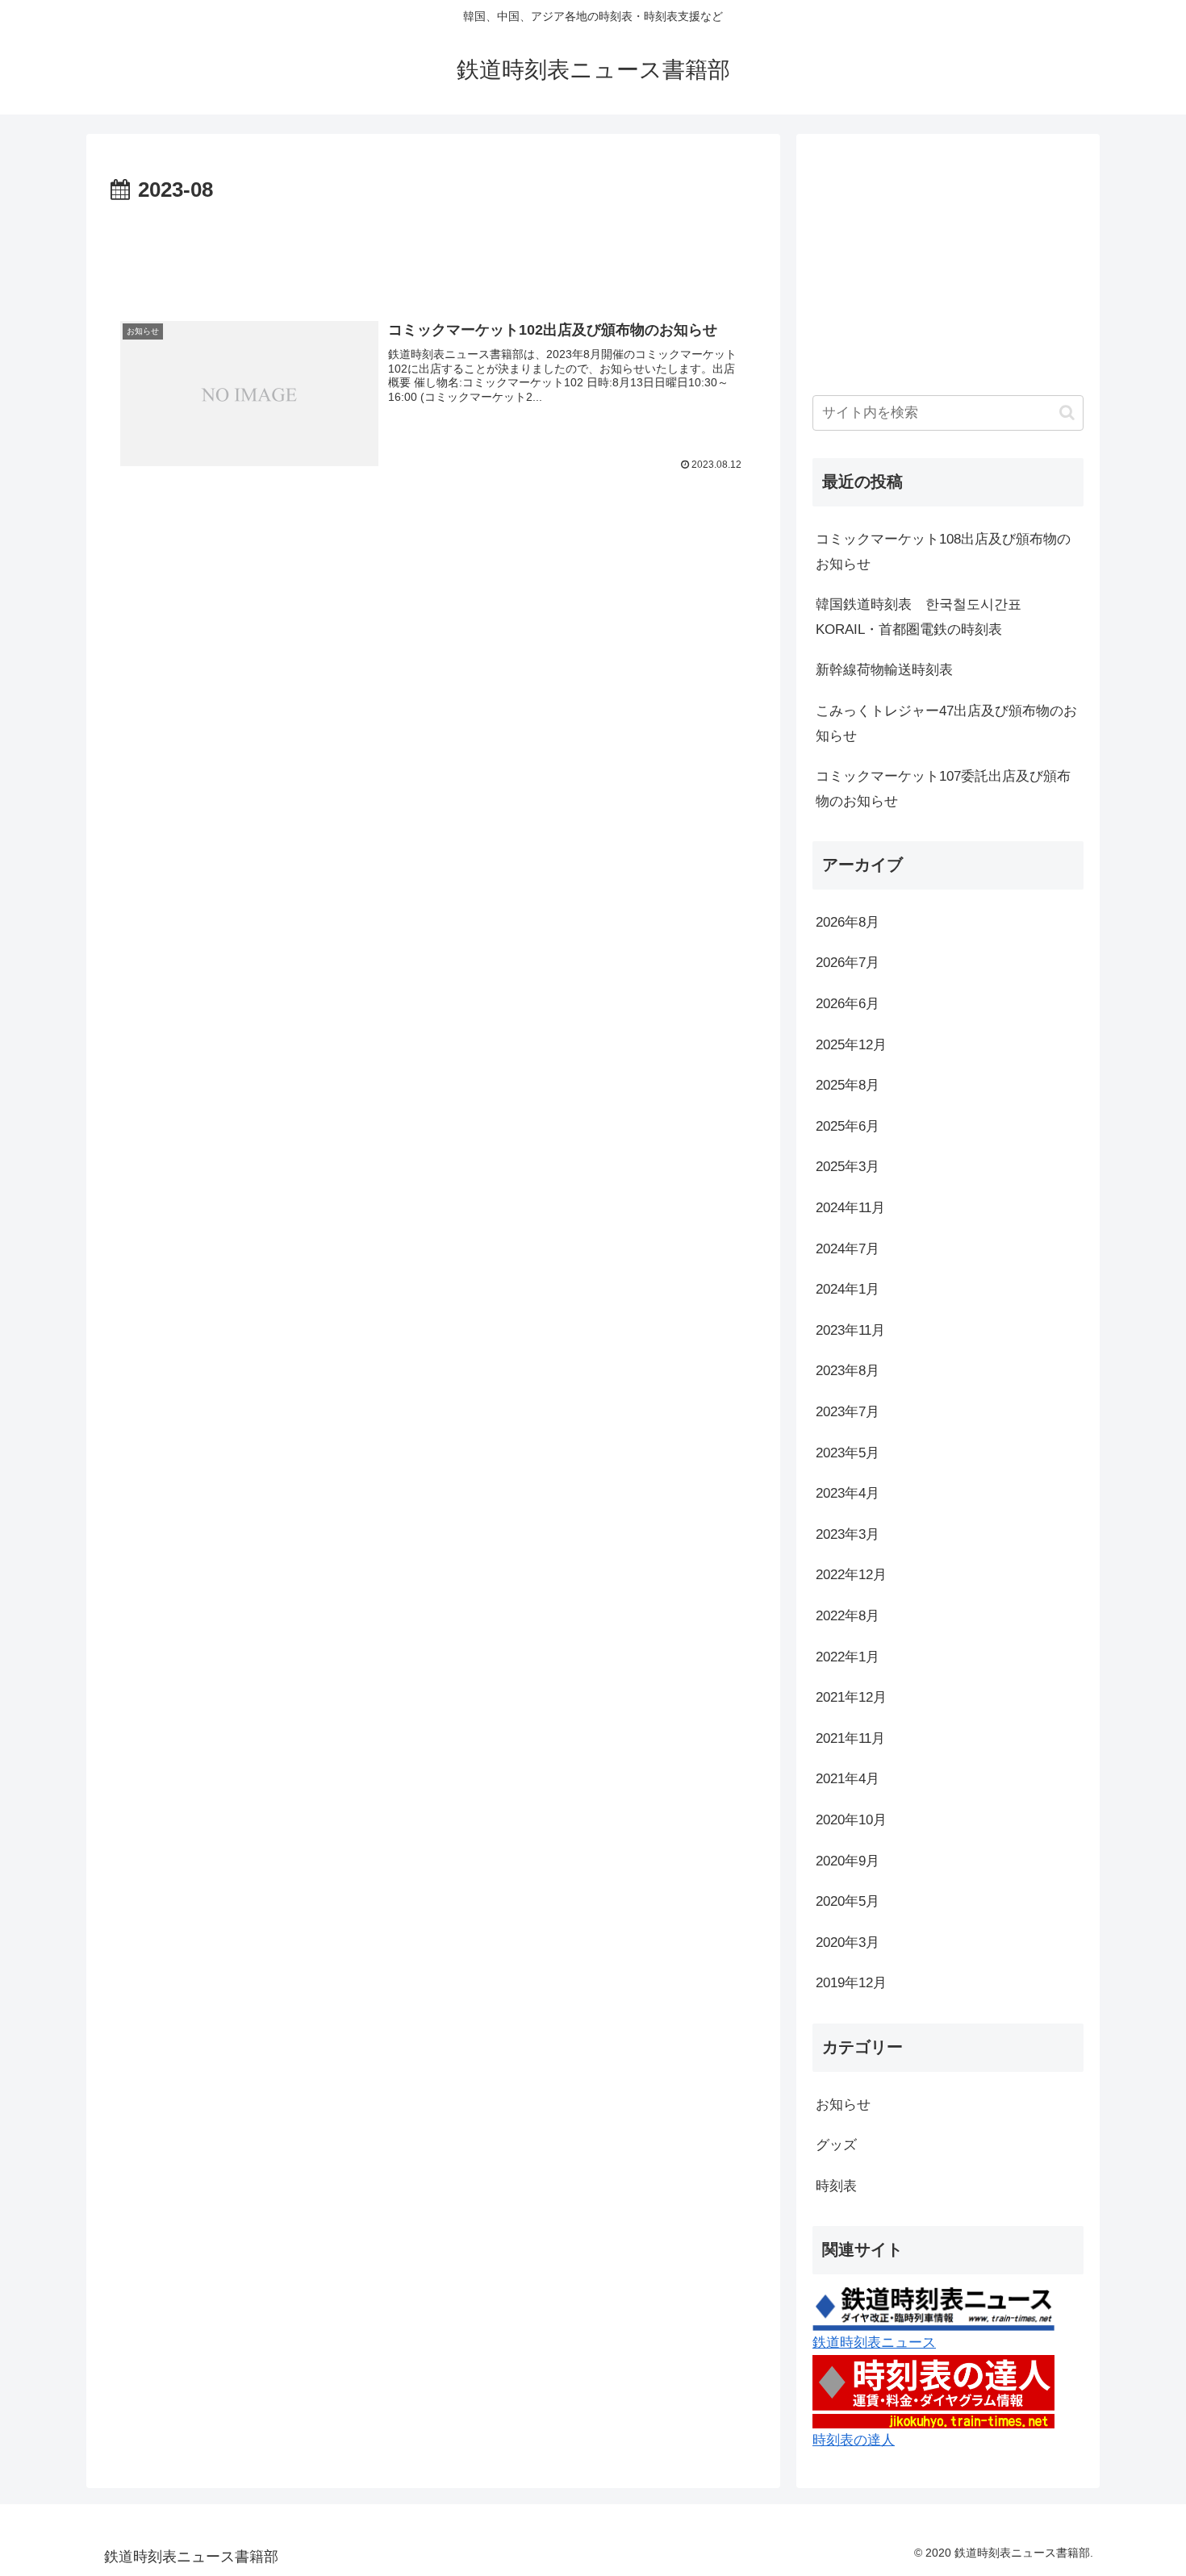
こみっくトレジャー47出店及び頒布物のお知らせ (946, 723)
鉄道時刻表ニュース (874, 2343)
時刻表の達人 (854, 2440)
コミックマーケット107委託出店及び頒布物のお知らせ (943, 789)
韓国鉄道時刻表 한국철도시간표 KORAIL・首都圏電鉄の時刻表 (925, 617)
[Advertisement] (433, 253)
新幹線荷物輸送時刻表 (884, 670)
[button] (1067, 413)
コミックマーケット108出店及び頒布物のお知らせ (943, 552)
